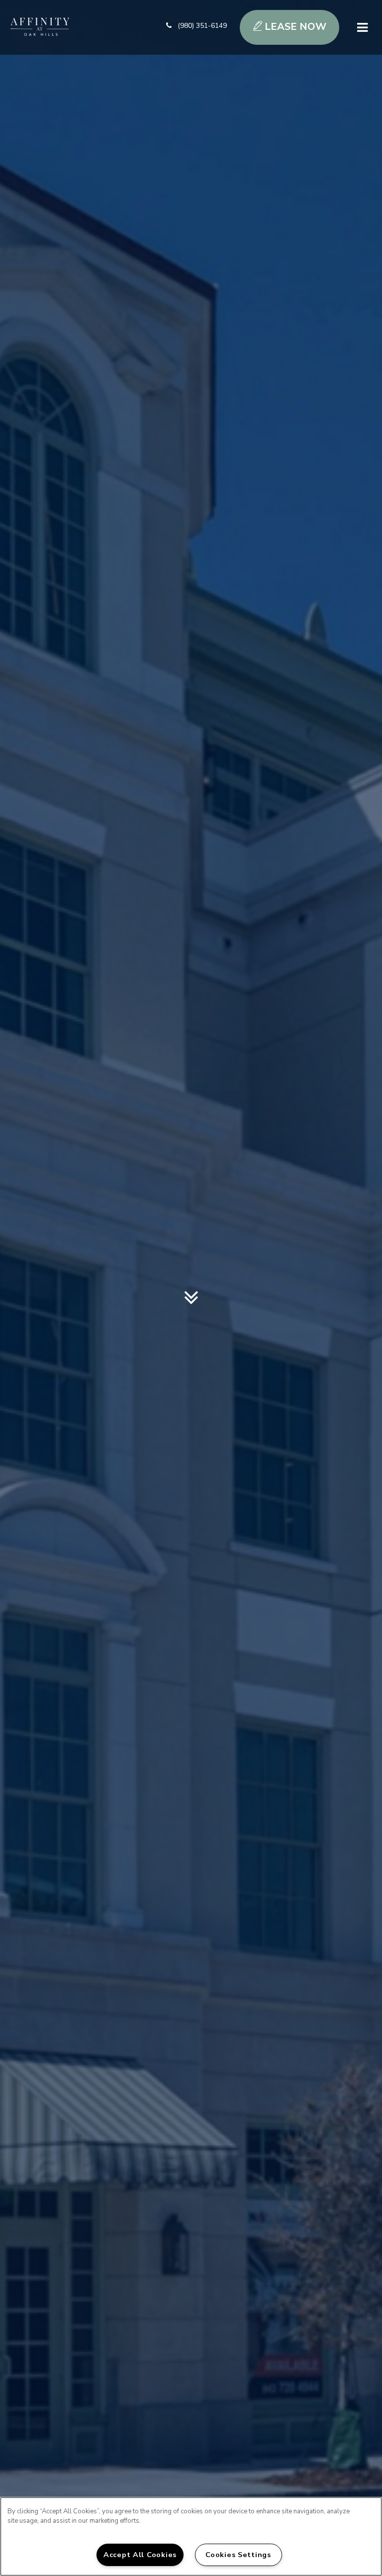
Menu (361, 28)
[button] (196, 27)
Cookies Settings (238, 2555)
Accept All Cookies (140, 2555)
